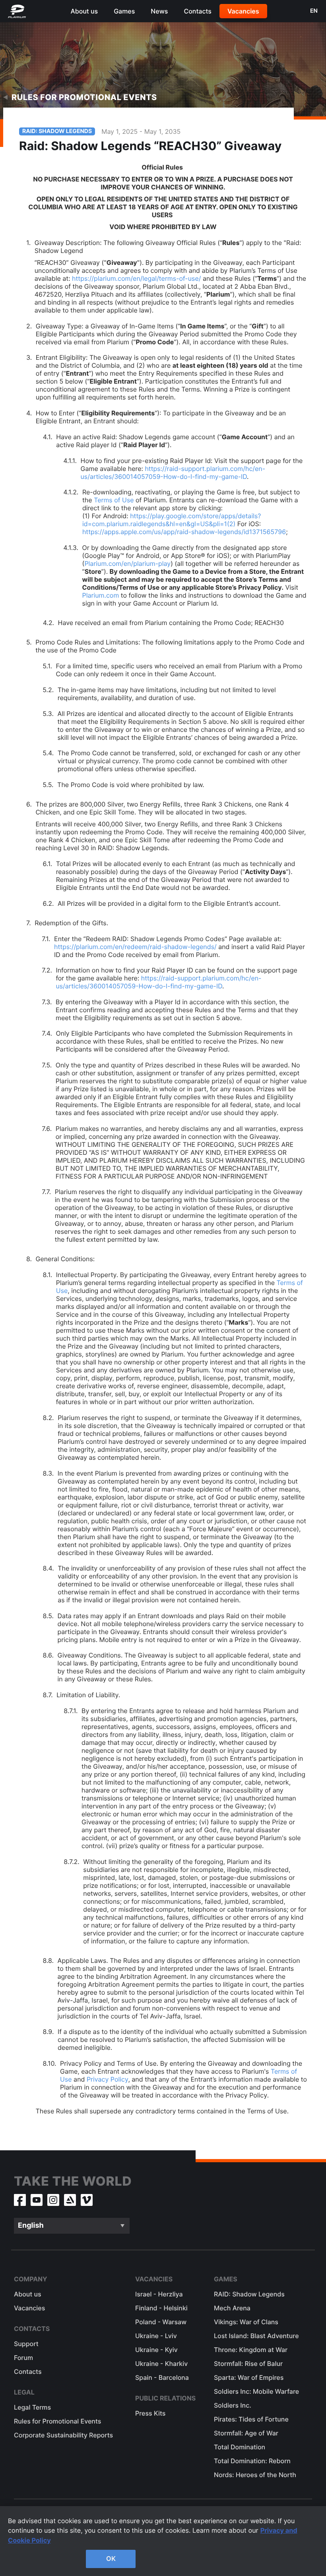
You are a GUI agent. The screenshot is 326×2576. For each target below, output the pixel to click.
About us (84, 11)
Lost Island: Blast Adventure (256, 2336)
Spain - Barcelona (162, 2377)
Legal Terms (32, 2407)
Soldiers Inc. (233, 2405)
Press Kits (150, 2413)
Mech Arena (232, 2308)
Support (26, 2344)
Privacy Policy (107, 2079)
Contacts (197, 11)
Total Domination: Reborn (252, 2461)
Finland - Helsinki (161, 2308)
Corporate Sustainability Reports (63, 2435)
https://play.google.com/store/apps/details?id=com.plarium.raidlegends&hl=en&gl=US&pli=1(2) (172, 520)
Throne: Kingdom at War (251, 2350)
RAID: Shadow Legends (249, 2294)
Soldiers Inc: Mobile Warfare (256, 2391)
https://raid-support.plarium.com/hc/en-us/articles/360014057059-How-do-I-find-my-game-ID (173, 473)
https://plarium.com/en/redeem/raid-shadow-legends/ (135, 947)
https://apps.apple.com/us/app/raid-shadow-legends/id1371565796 (184, 532)
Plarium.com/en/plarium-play (127, 563)
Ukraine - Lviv (156, 2336)
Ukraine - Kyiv (156, 2350)
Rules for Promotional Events (84, 97)
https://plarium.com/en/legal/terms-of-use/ (136, 278)
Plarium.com (101, 595)
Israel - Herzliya (159, 2294)
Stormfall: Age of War (246, 2433)
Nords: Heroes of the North (255, 2475)
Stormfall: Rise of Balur (248, 2364)
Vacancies (243, 11)
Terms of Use (114, 500)
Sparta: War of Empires (249, 2377)
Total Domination (240, 2447)
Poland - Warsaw (161, 2322)
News (159, 11)
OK (111, 2559)
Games (124, 11)
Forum (23, 2358)
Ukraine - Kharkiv (161, 2364)
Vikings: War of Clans (246, 2322)
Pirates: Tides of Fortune (251, 2419)
